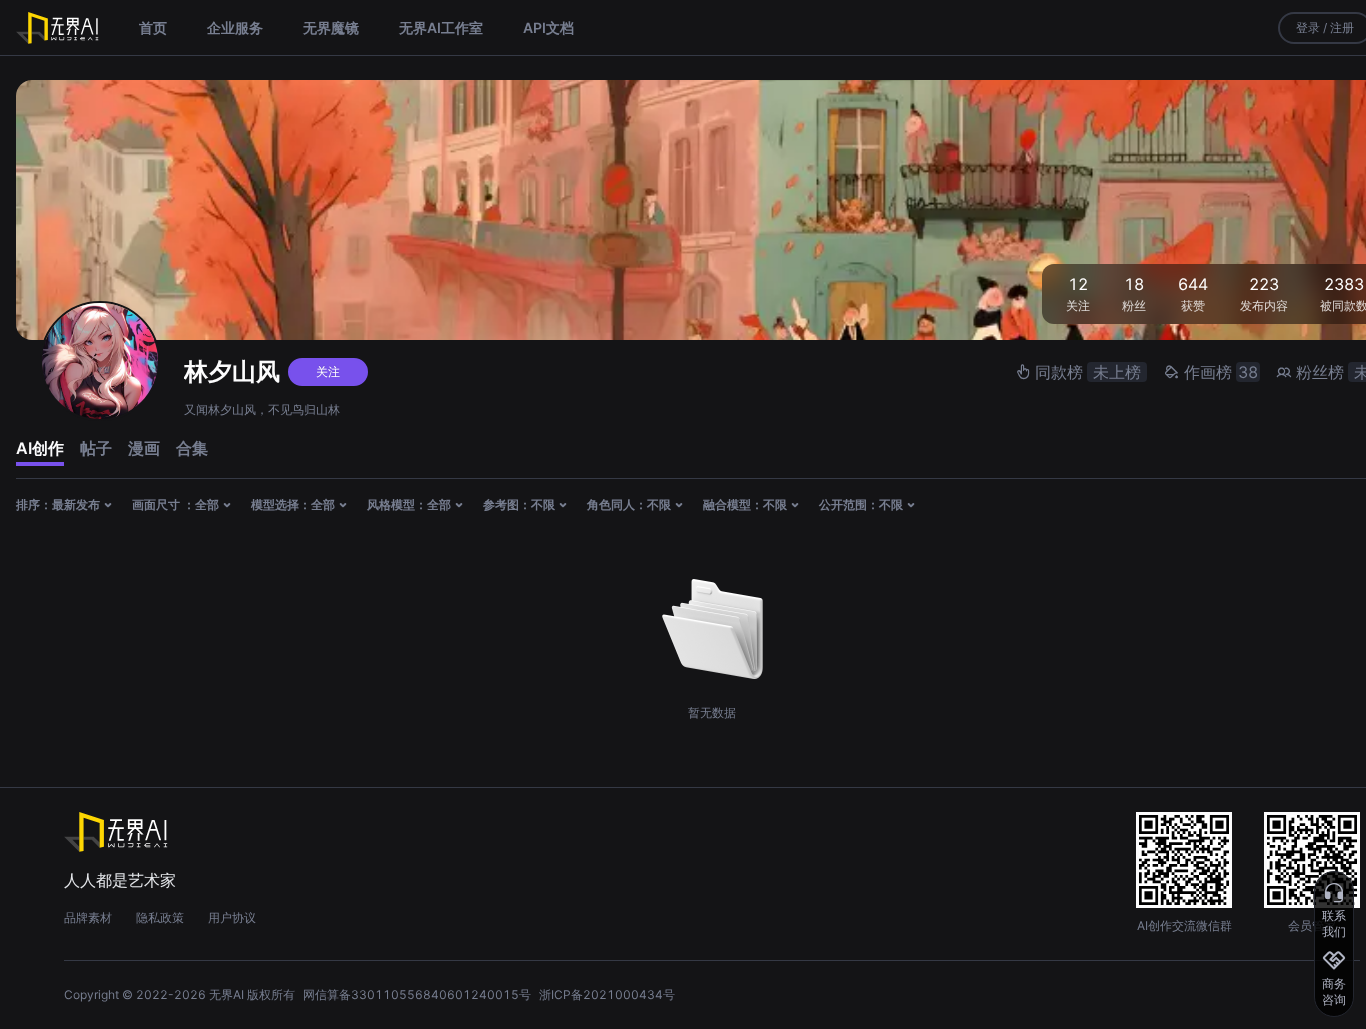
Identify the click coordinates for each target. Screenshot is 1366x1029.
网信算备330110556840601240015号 (417, 994)
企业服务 (235, 27)
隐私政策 (160, 917)
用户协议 (232, 917)
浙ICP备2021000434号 (607, 994)
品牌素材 (88, 917)
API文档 (548, 27)
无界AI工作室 (441, 27)
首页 (153, 27)
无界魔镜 (331, 27)
